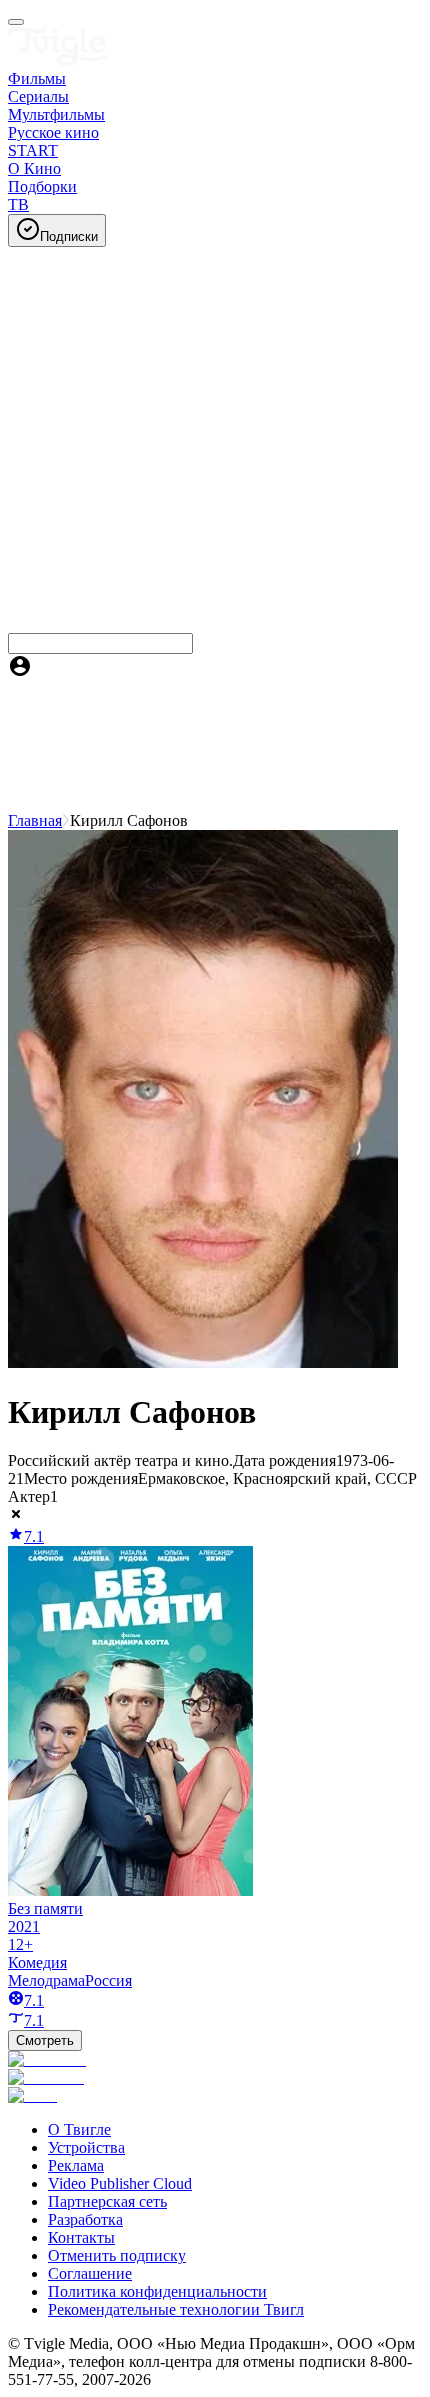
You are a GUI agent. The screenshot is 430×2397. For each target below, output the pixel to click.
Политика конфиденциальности (157, 2291)
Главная (35, 820)
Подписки (69, 236)
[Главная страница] (58, 60)
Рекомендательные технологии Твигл (176, 2309)
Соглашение (90, 2273)
